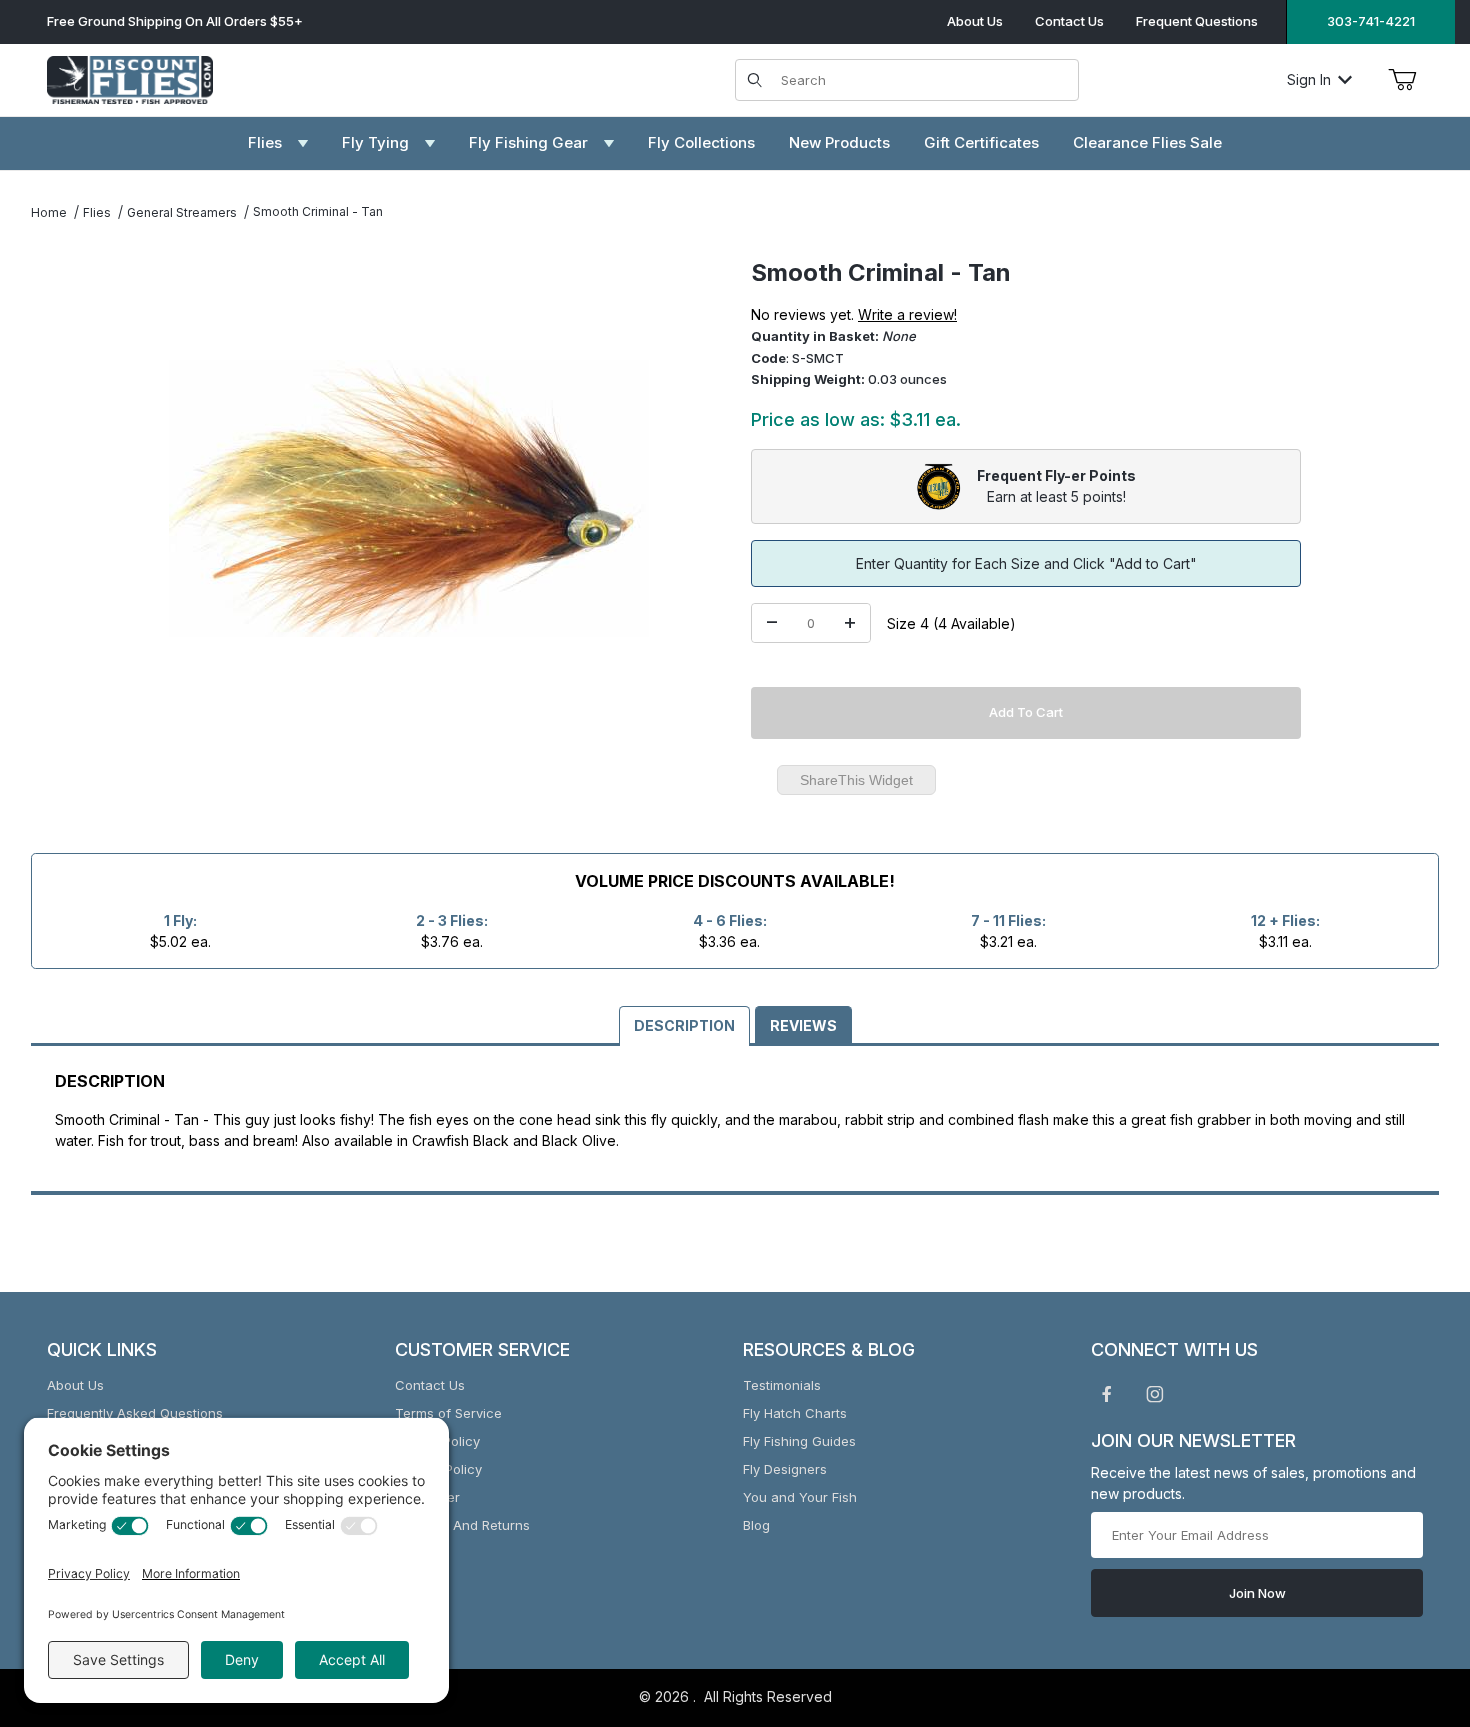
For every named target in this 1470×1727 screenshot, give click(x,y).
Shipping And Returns (462, 1525)
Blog (756, 1525)
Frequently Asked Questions (135, 1413)
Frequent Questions (1197, 21)
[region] (71, 490)
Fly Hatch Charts (795, 1413)
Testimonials (782, 1385)
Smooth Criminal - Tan (318, 211)
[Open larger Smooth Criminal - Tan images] (409, 498)
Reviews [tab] (803, 1025)
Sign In (1309, 79)
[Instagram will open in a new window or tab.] (1155, 1394)
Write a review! (907, 314)
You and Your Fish (800, 1497)
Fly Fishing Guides (799, 1441)
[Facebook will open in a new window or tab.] (1107, 1394)
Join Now (1257, 1593)
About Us (975, 21)
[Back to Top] (1409, 1602)
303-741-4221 (1371, 21)
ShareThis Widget (856, 780)
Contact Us (1069, 21)
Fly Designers (785, 1469)
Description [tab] (684, 1025)
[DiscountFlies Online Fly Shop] (130, 77)
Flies (97, 212)
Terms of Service (448, 1413)
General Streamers (182, 212)
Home (49, 212)
